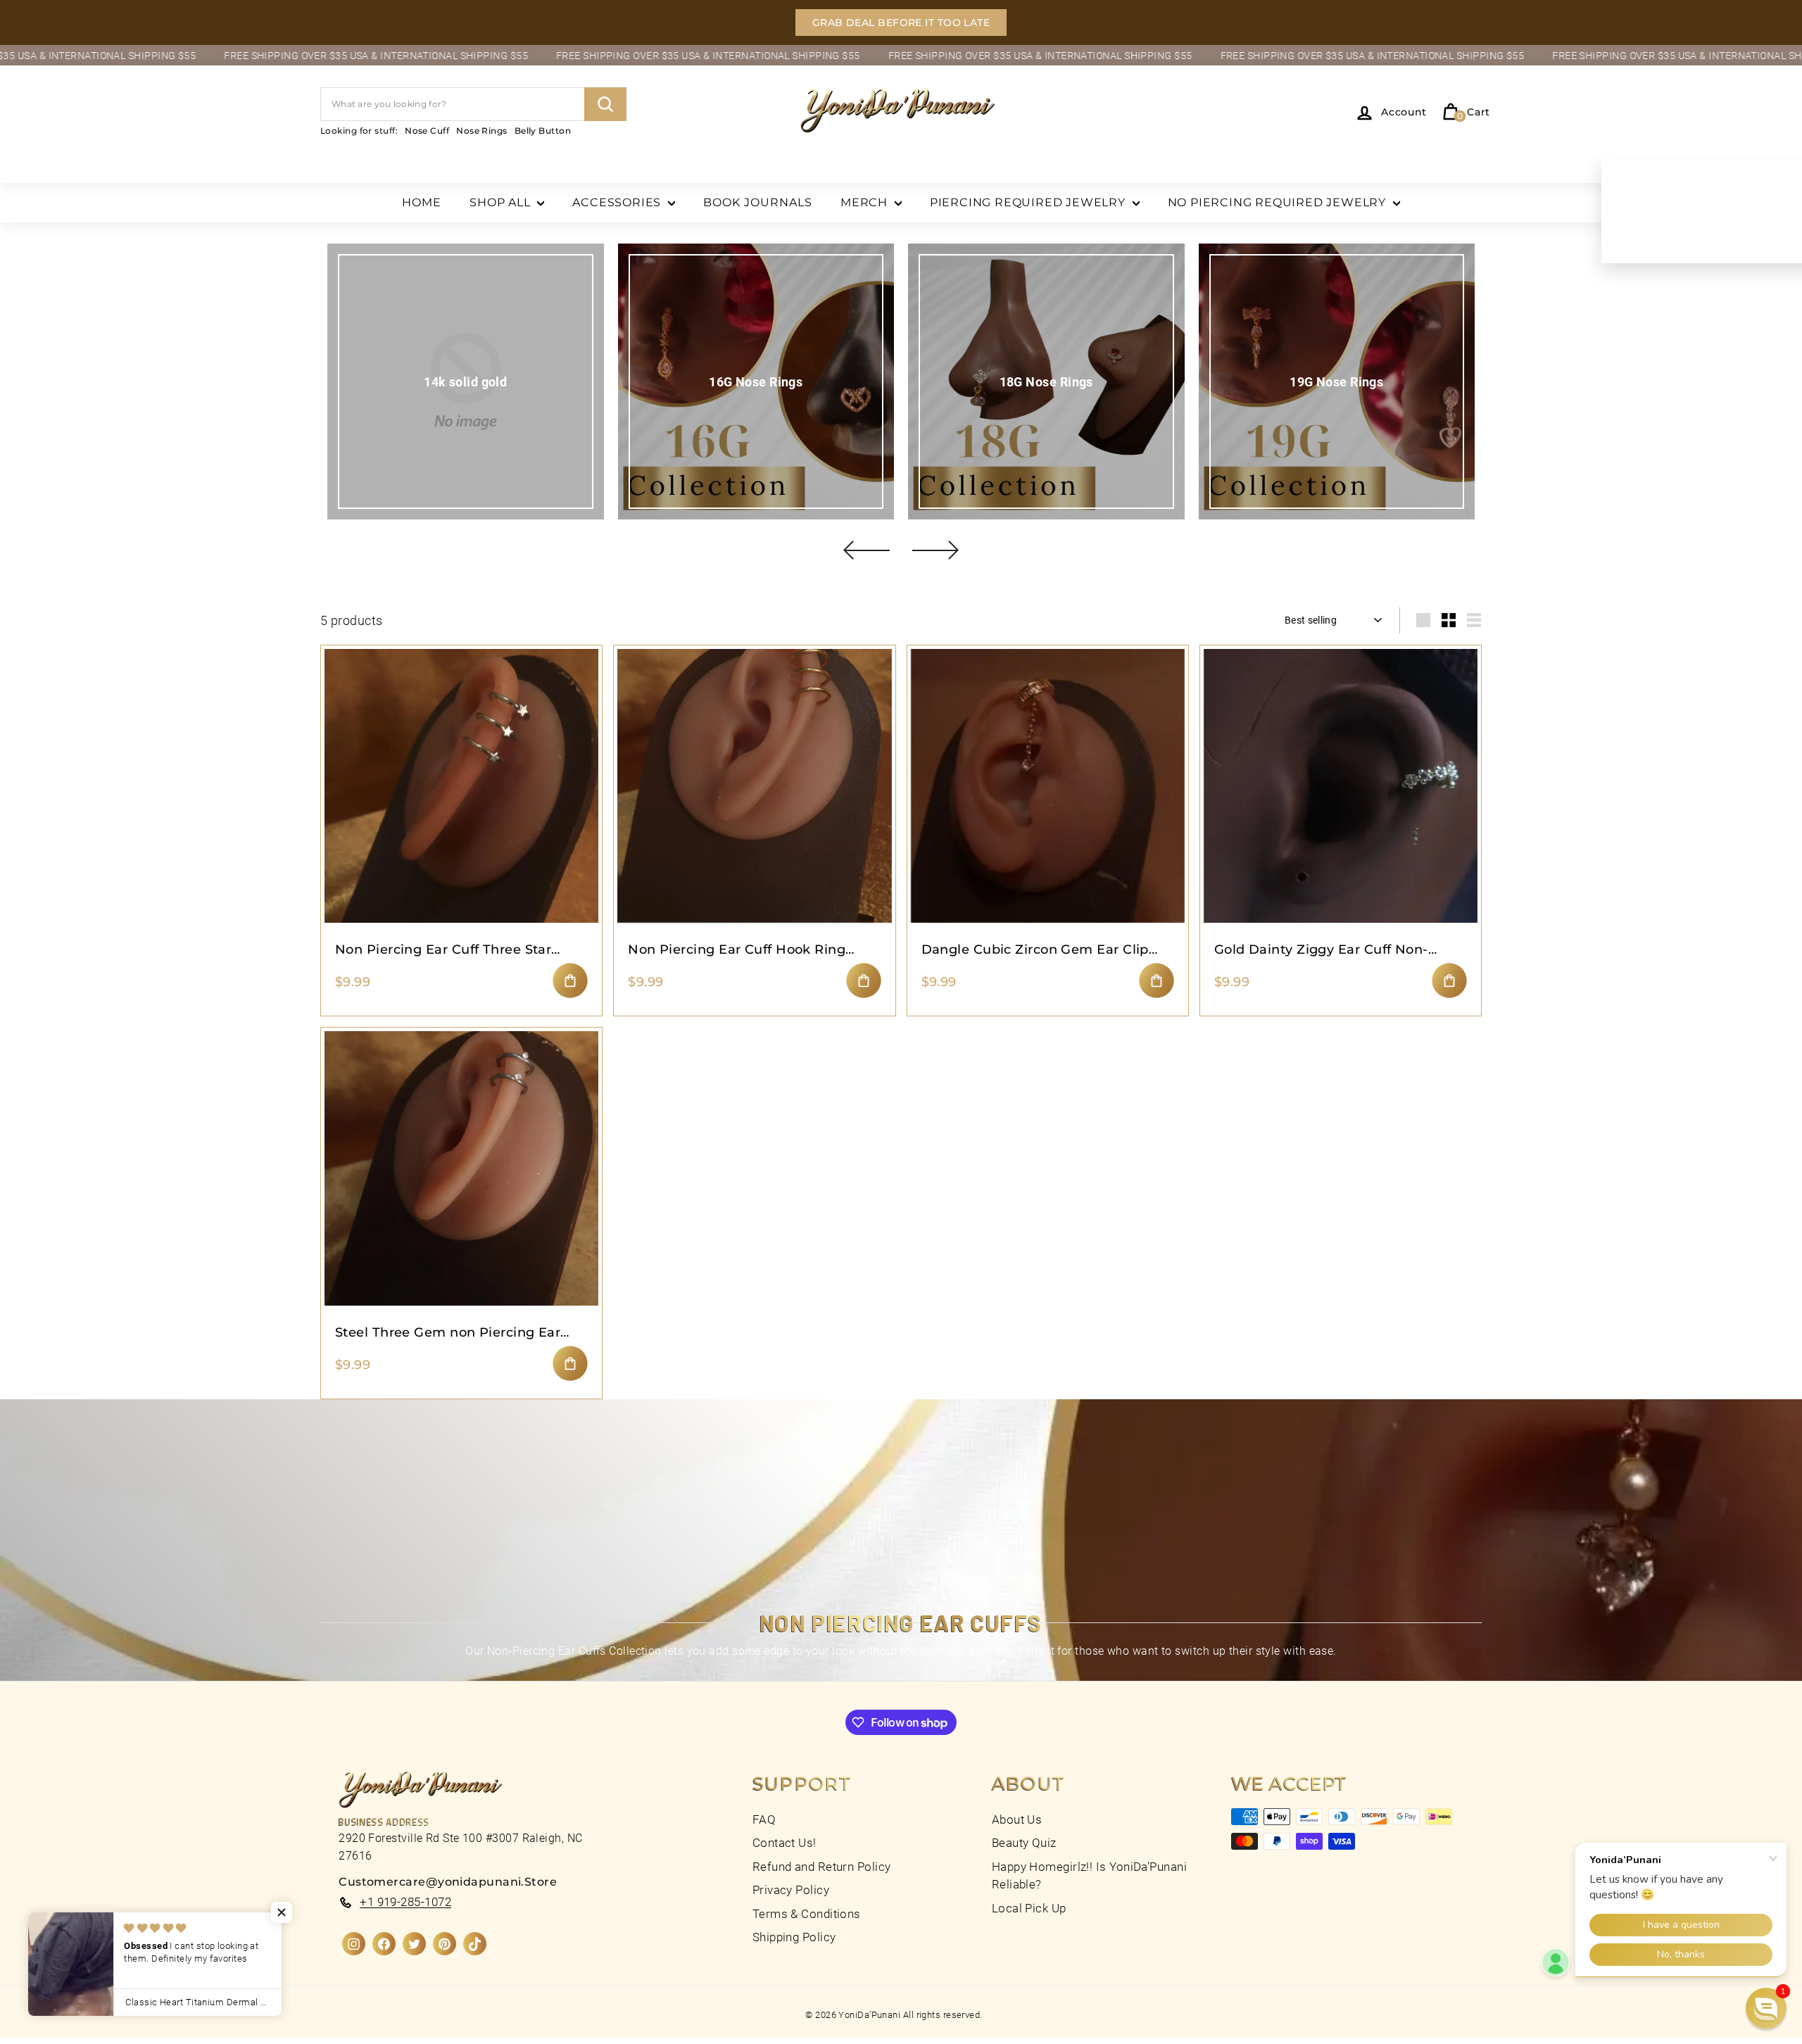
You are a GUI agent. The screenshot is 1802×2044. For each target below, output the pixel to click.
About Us (1017, 1819)
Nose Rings (482, 131)
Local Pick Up (1029, 1908)
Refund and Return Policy (822, 1867)
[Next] (935, 550)
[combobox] (473, 104)
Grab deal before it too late (901, 23)
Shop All (502, 202)
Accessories (618, 202)
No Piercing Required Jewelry (1279, 202)
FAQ (764, 1819)
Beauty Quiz (1024, 1843)
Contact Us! (785, 1843)
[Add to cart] (570, 980)
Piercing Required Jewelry (1029, 202)
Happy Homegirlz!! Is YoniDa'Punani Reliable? (1089, 1876)
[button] (282, 1912)
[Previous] (867, 550)
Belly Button (543, 131)
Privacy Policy (791, 1890)
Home (422, 202)
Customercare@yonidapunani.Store (448, 1882)
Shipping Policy (794, 1937)
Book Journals (758, 202)
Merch (866, 202)
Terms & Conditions (807, 1914)
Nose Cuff (427, 131)
